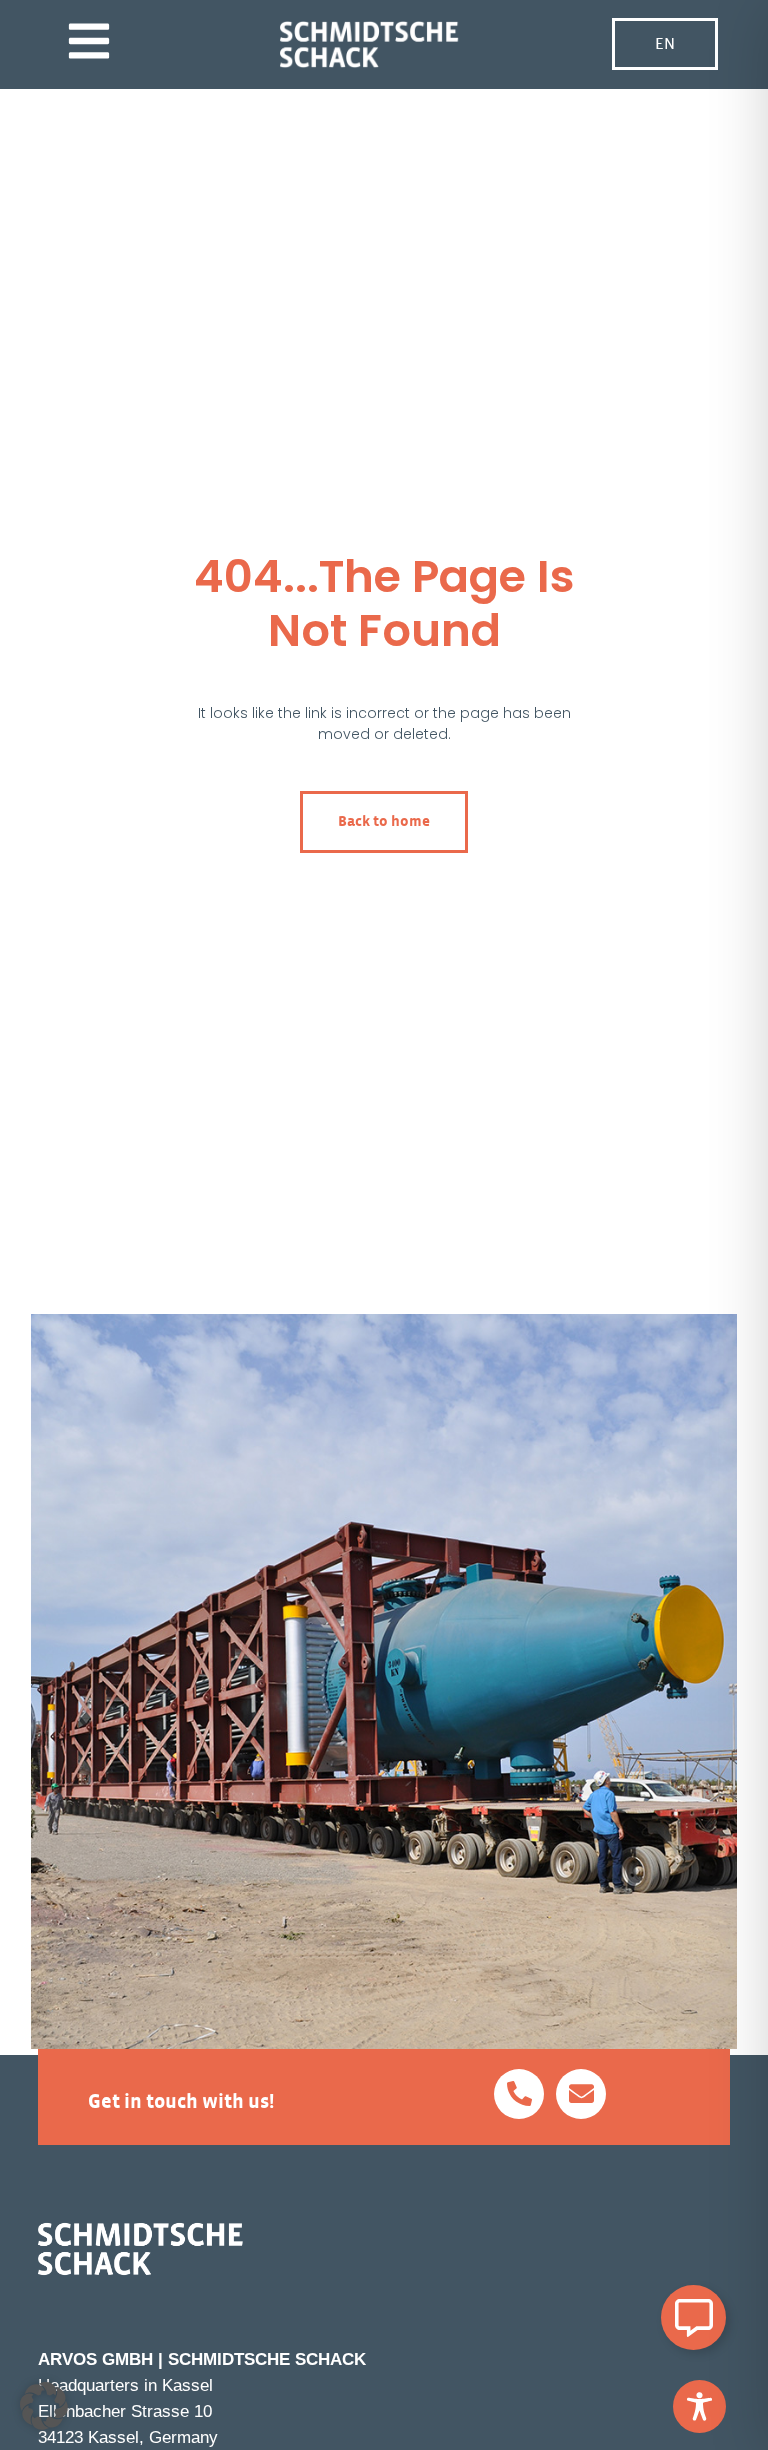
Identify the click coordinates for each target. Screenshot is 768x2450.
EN (665, 44)
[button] (44, 2406)
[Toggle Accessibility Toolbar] (699, 2406)
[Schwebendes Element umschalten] (693, 2317)
